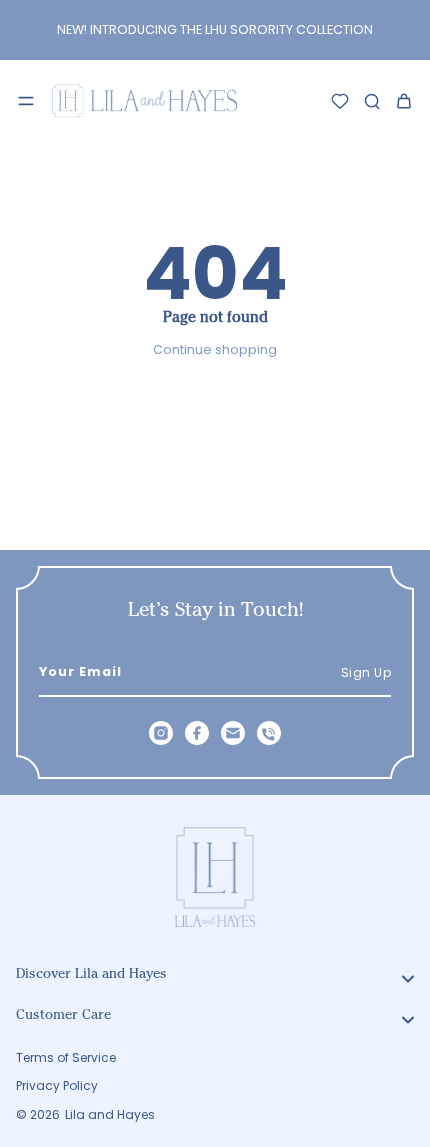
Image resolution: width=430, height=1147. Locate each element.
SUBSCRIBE (317, 705)
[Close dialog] (406, 475)
